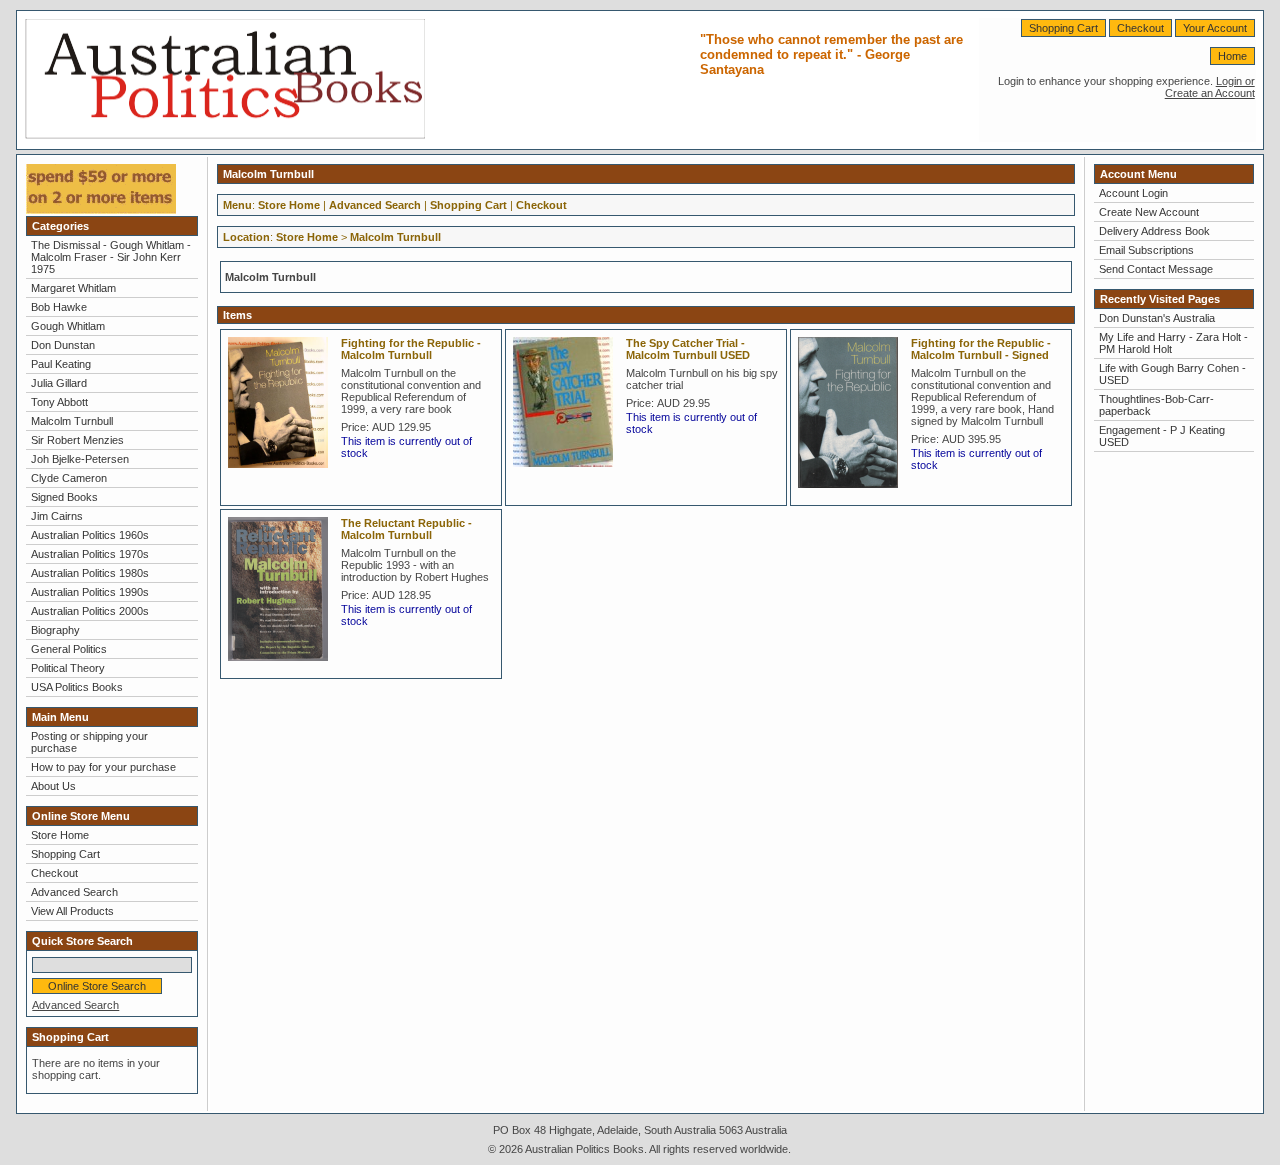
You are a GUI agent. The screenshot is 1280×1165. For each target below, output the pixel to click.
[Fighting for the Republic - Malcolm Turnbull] (283, 474)
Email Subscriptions (1146, 250)
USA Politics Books (77, 687)
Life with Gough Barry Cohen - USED (1172, 374)
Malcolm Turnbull (72, 421)
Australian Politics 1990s (90, 592)
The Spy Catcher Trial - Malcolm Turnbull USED (688, 349)
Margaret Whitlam (73, 288)
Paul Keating (61, 364)
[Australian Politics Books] (225, 135)
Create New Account (1149, 212)
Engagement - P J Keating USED (1162, 436)
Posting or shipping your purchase (89, 742)
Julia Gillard (59, 383)
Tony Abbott (59, 402)
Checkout (1140, 28)
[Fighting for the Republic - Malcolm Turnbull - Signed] (853, 494)
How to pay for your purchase (103, 767)
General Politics (69, 649)
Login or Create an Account (1210, 87)
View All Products (72, 911)
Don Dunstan (63, 345)
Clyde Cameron (69, 478)
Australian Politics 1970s (90, 554)
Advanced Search (74, 892)
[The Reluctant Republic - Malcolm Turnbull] (283, 667)
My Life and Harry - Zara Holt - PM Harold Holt (1173, 343)
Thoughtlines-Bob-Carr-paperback (1156, 405)
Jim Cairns (57, 516)
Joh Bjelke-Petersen (80, 459)
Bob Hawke (59, 307)
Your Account (1215, 28)
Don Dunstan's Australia (1157, 318)
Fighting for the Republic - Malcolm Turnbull (411, 349)
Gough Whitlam (68, 326)
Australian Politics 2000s (90, 611)
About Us (53, 786)
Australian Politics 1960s (90, 535)
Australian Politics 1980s (90, 573)
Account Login (1133, 193)
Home (1232, 56)
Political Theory (68, 668)
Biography (55, 630)
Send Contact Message (1156, 269)
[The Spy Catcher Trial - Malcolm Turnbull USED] (568, 473)
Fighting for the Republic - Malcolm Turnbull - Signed (981, 349)
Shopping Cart (1063, 28)
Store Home (60, 835)
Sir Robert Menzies (77, 440)
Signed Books (64, 497)
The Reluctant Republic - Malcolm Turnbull (406, 529)
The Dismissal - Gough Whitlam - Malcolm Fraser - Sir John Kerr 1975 (111, 257)
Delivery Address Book (1154, 231)
